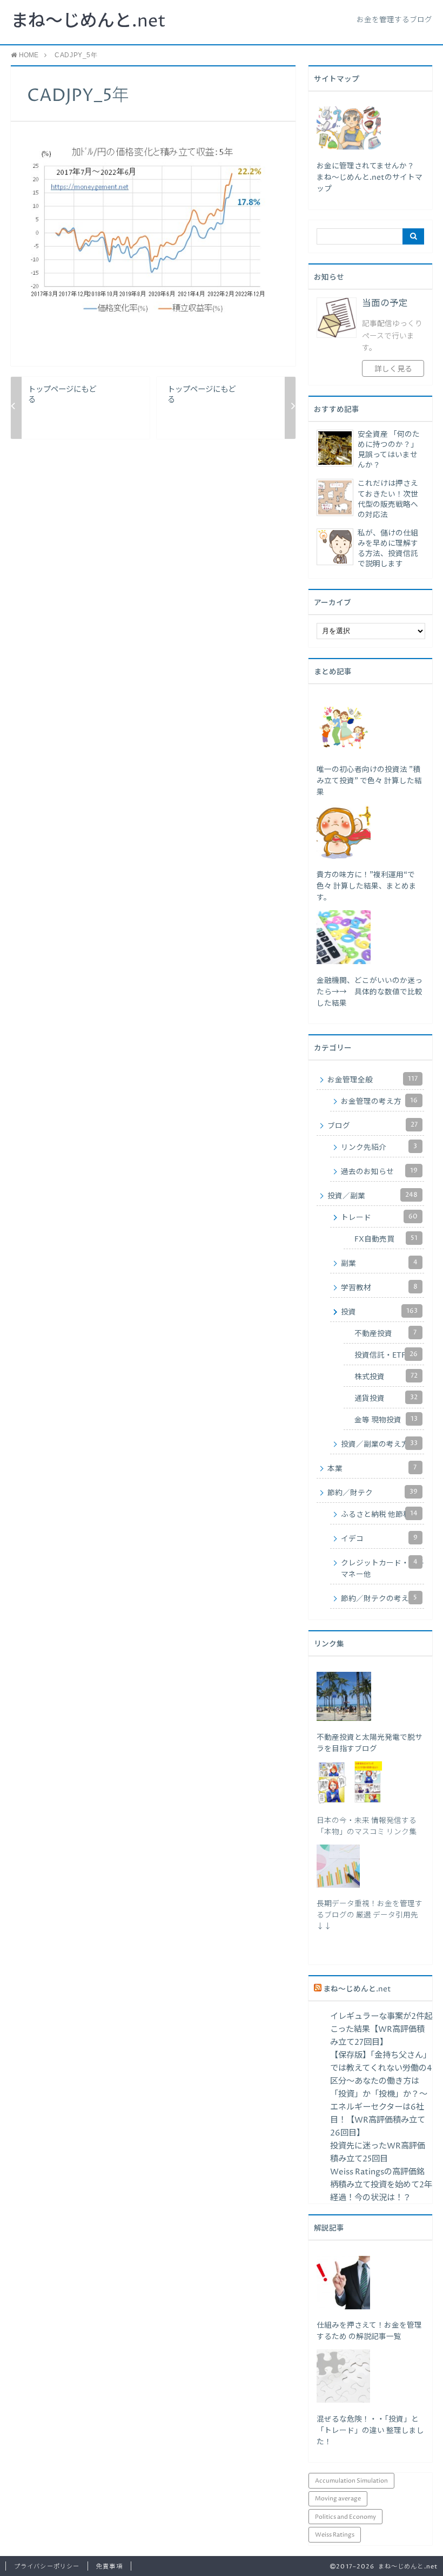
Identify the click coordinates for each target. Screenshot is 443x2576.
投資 (379, 1312)
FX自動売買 (386, 1239)
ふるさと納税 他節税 (379, 1514)
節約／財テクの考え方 (379, 1598)
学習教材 (379, 1287)
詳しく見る (393, 369)
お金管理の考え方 (379, 1101)
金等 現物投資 (386, 1420)
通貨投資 (386, 1398)
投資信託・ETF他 (386, 1355)
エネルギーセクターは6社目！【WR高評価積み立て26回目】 (378, 2120)
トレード (379, 1217)
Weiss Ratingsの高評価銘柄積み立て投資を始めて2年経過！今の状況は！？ (381, 2185)
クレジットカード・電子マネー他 (382, 1568)
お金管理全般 (372, 1080)
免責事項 (109, 2567)
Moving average (338, 2499)
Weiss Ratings (335, 2535)
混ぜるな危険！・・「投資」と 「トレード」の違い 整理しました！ (370, 2431)
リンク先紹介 (379, 1147)
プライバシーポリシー (47, 2567)
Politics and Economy (345, 2517)
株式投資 (386, 1377)
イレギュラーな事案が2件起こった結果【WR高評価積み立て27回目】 (381, 2029)
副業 (379, 1263)
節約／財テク (372, 1493)
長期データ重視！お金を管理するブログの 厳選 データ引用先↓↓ (370, 1915)
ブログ (372, 1126)
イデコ (379, 1538)
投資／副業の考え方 (379, 1444)
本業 (372, 1468)
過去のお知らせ (379, 1171)
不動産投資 (385, 1333)
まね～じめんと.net (88, 22)
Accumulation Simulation (351, 2481)
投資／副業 (372, 1196)
